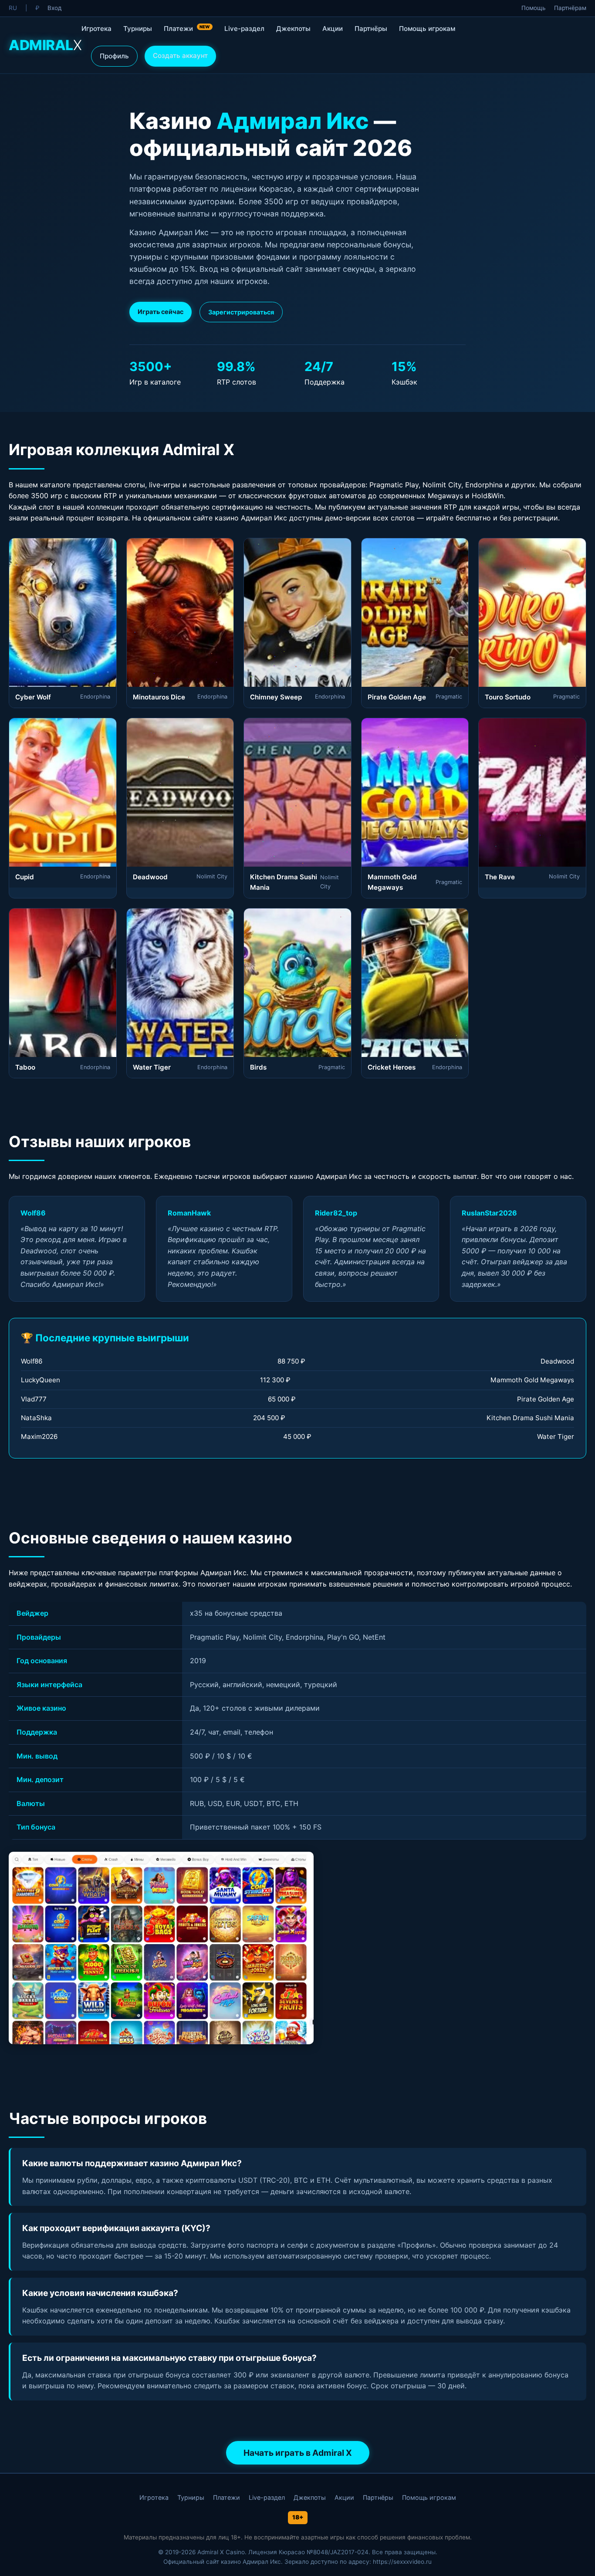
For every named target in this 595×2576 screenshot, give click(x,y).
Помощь (534, 8)
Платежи (187, 29)
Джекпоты (293, 29)
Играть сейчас (161, 312)
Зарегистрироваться (241, 312)
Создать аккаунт (180, 56)
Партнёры (371, 29)
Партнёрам (570, 8)
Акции (333, 29)
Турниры (138, 29)
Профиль (114, 56)
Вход (54, 8)
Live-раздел (244, 29)
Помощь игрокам (427, 29)
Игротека (96, 29)
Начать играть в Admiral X (298, 2453)
